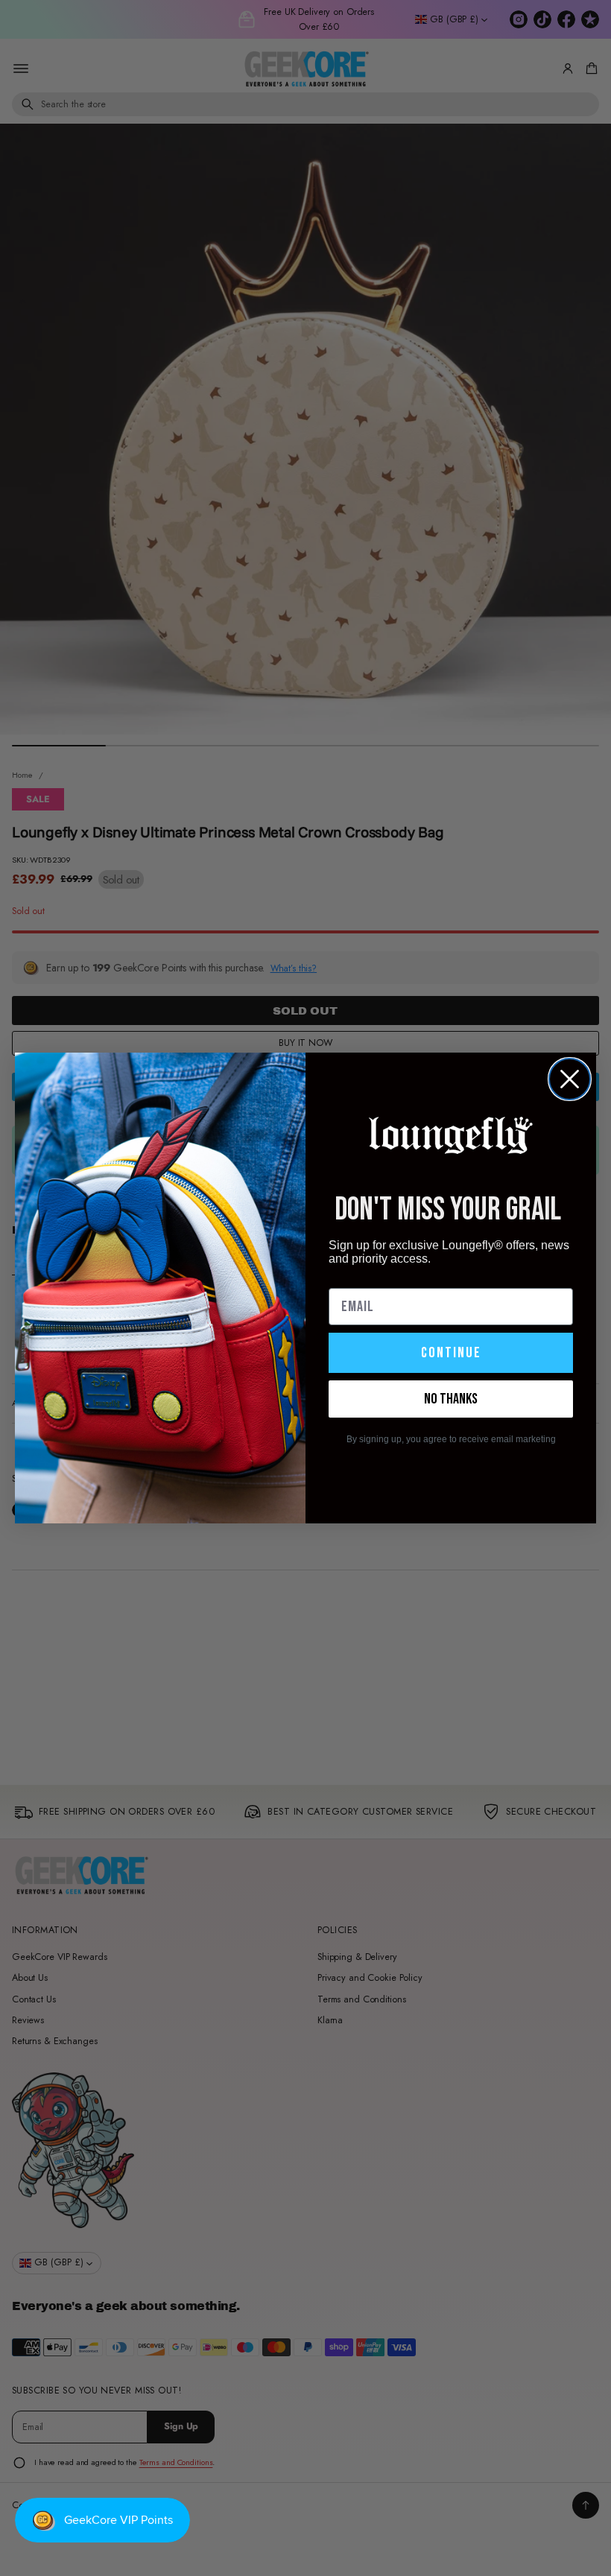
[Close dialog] (570, 1079)
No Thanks (451, 1399)
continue (451, 1353)
